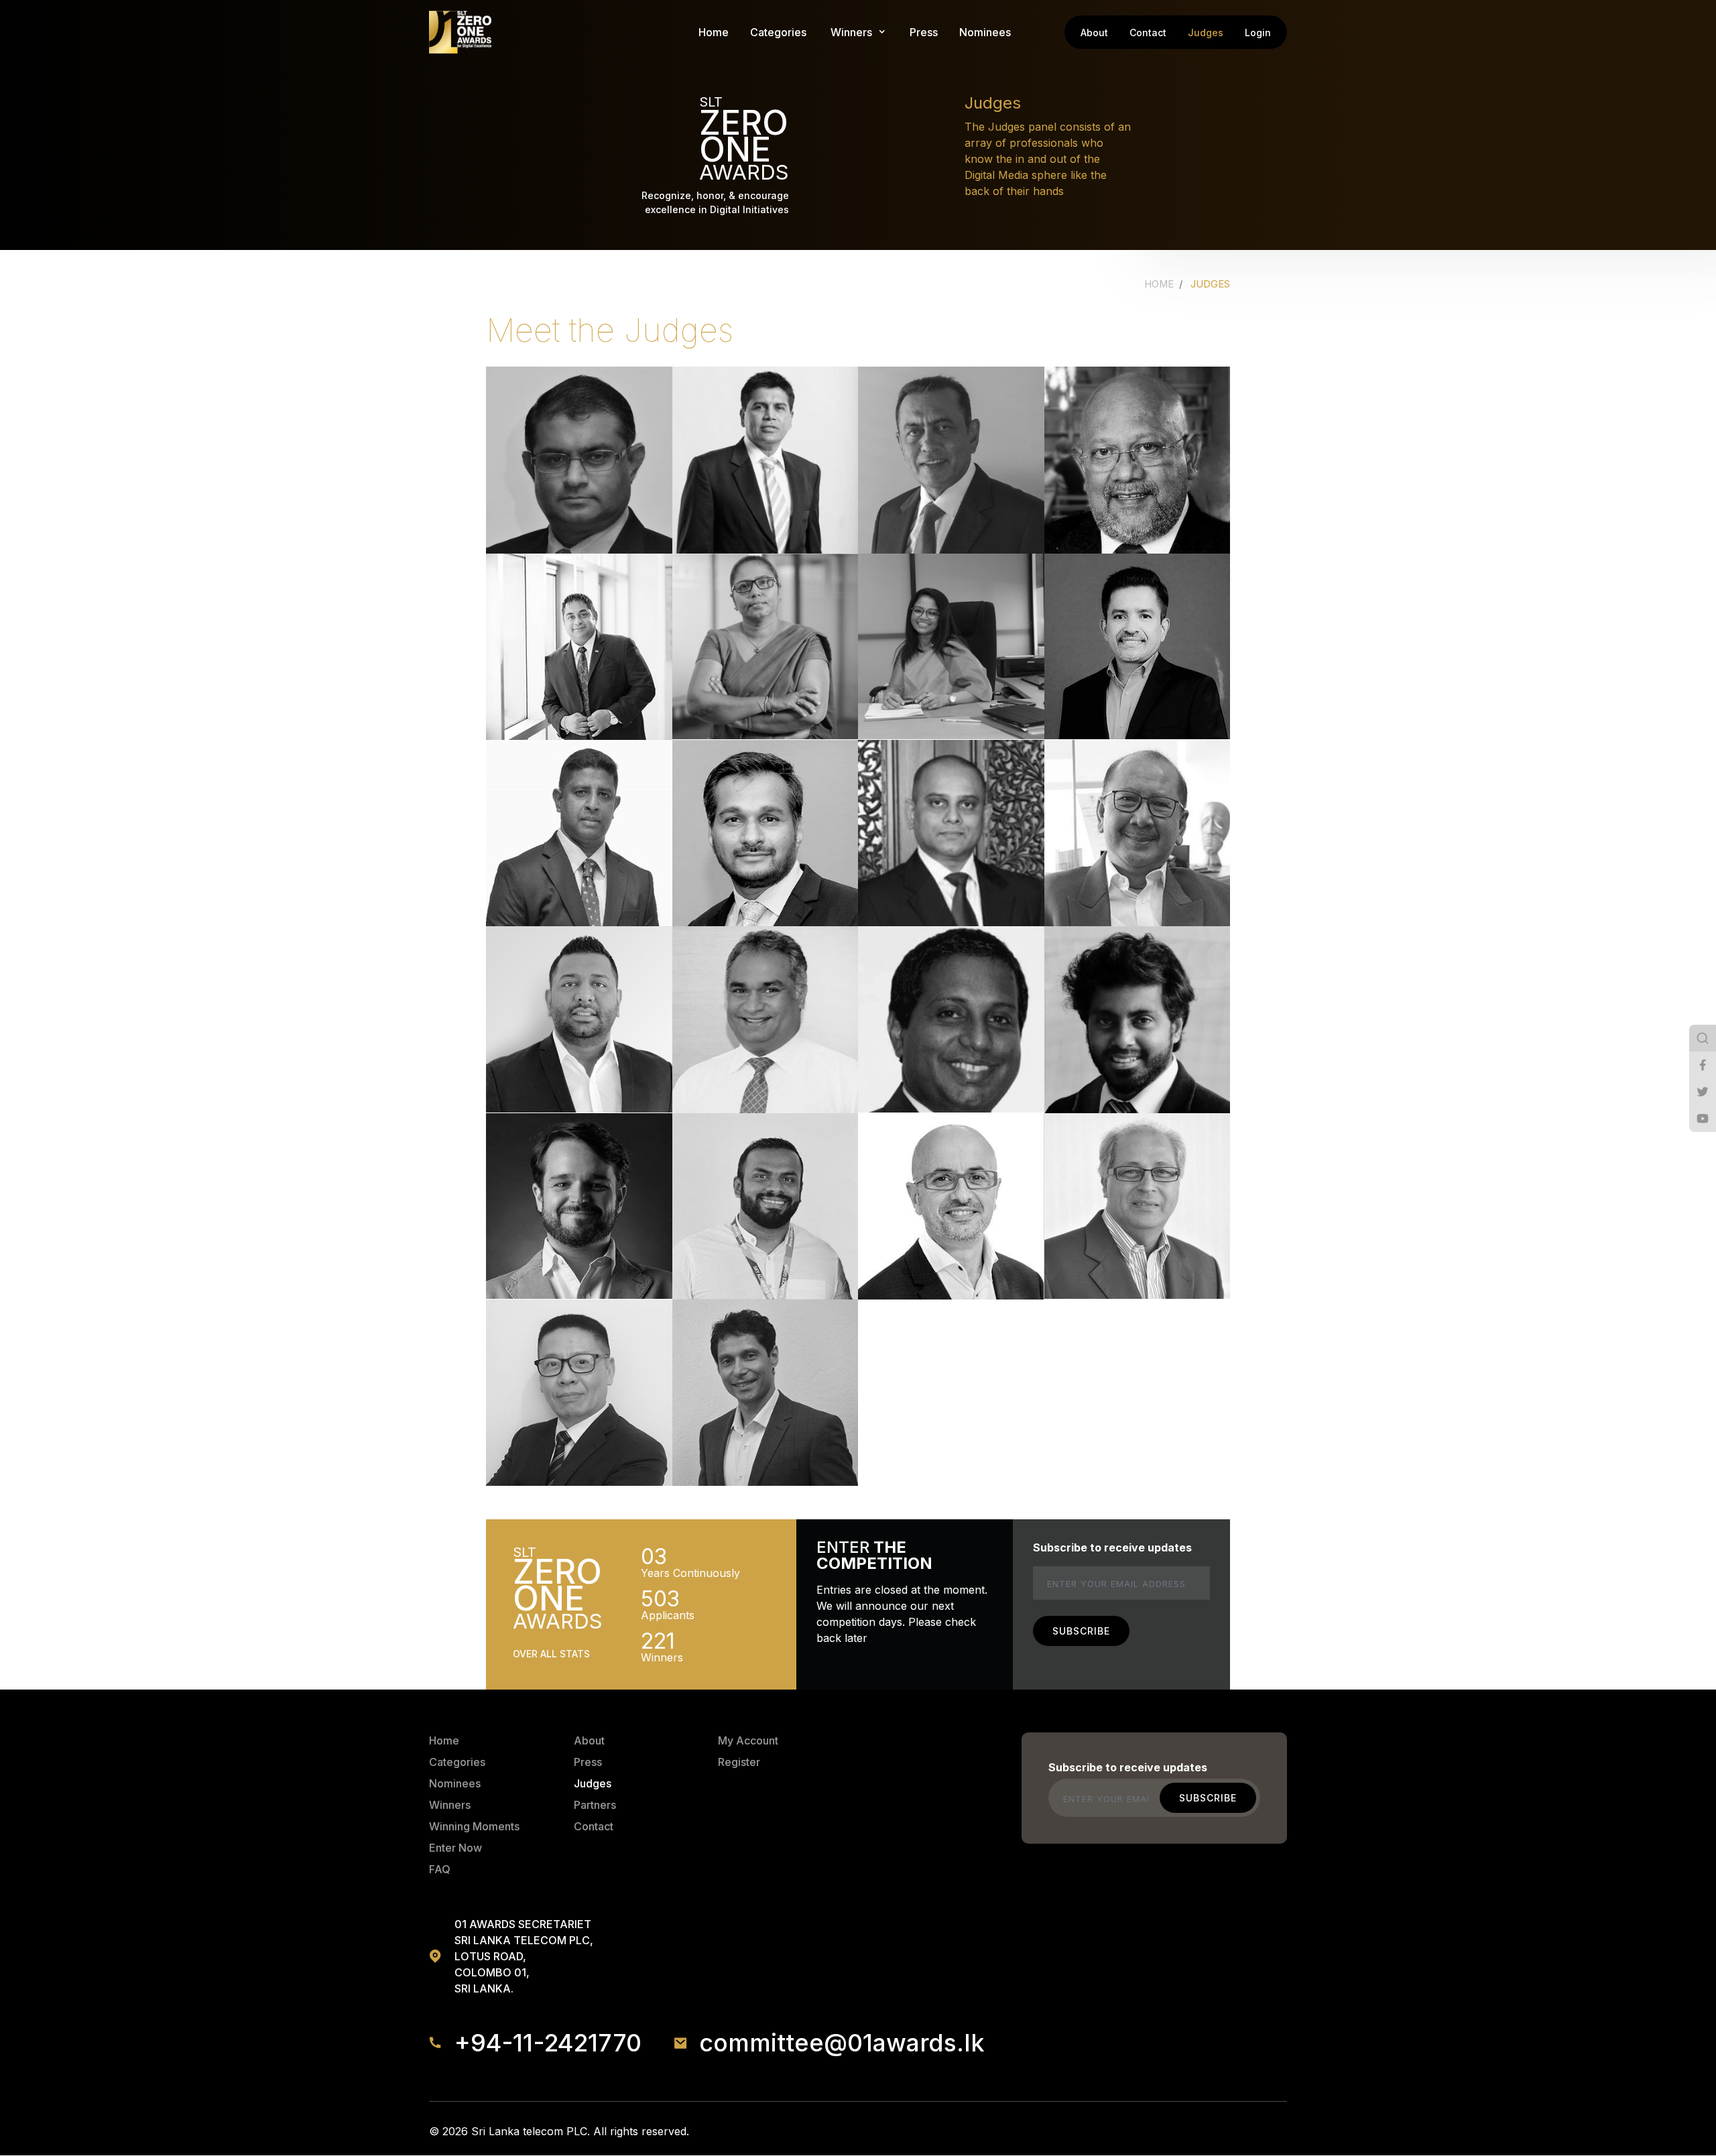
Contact (1148, 33)
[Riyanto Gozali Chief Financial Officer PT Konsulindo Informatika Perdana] (1138, 833)
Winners (450, 1805)
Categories (778, 32)
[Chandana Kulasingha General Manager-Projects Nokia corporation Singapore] (1138, 647)
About (1094, 33)
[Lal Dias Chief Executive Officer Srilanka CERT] (951, 460)
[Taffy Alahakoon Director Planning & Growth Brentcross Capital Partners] (765, 1393)
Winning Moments (474, 1826)
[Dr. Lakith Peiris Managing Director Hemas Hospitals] (579, 647)
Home (714, 32)
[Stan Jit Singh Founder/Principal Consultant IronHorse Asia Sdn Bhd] (1138, 1206)
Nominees (985, 32)
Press (924, 32)
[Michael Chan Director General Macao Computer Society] (579, 1393)
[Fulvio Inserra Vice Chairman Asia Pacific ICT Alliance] (951, 1206)
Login (1258, 33)
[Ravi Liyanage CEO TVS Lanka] (765, 460)
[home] (460, 32)
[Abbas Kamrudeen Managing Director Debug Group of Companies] (765, 833)
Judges (1206, 33)
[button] (851, 32)
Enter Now (455, 1848)
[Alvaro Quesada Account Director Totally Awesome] (579, 1206)
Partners (595, 1805)
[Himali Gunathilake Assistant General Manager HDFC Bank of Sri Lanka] (765, 647)
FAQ (440, 1869)
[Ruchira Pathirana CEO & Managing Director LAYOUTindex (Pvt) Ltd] (579, 1019)
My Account (748, 1740)
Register (739, 1762)
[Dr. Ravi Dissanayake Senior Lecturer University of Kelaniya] (579, 833)
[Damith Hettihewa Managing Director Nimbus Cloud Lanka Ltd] (951, 1019)
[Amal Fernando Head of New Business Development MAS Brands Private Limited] (951, 833)
